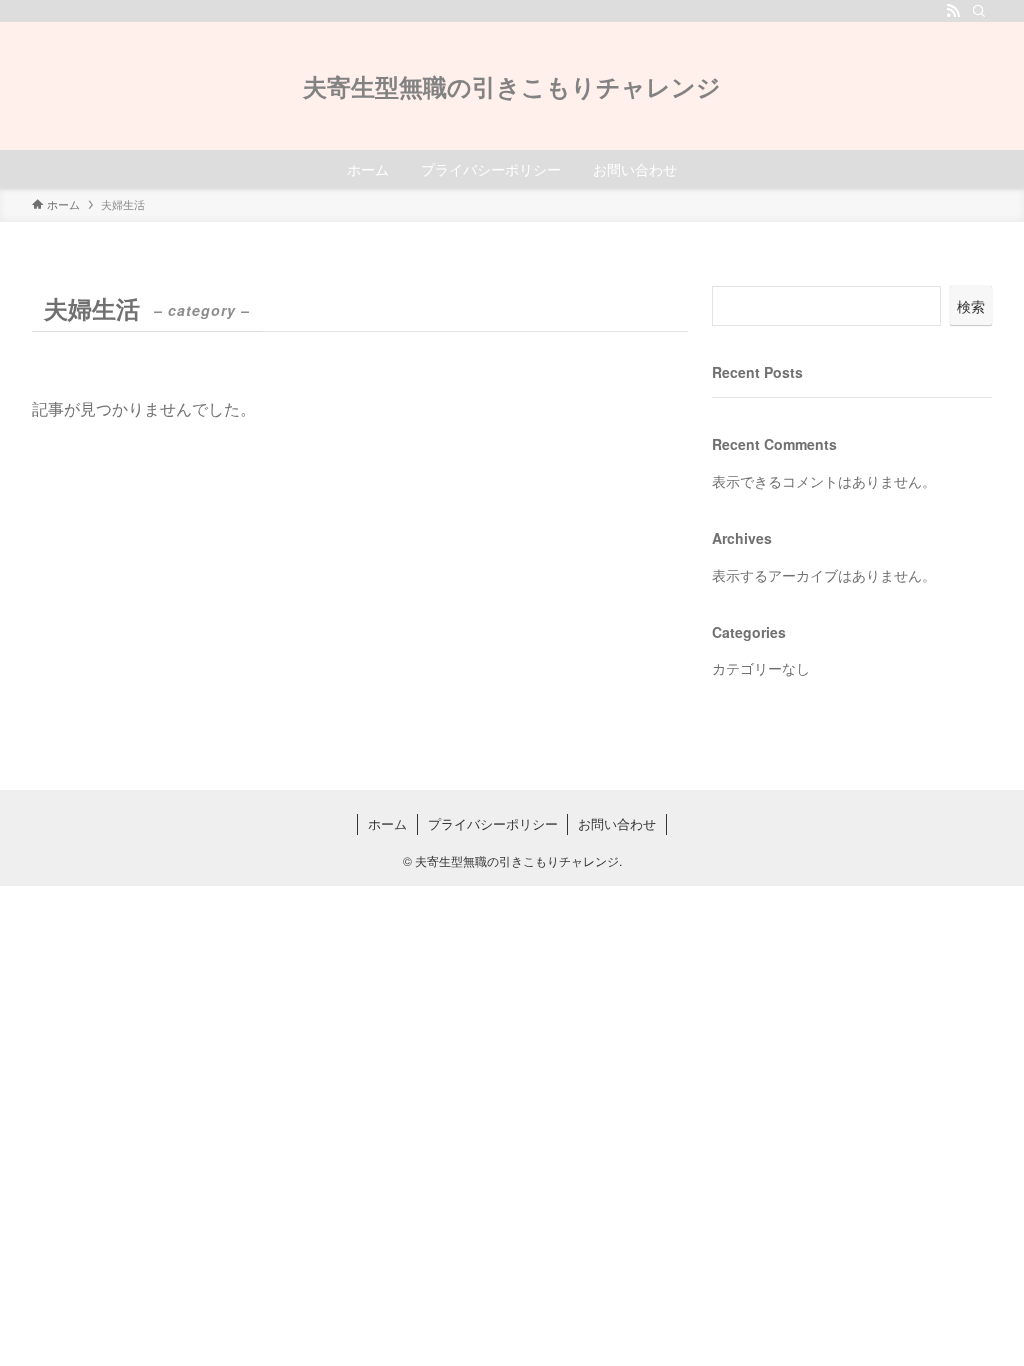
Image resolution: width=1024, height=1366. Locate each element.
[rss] (953, 11)
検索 (971, 306)
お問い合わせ (617, 823)
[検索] (979, 11)
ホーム (387, 823)
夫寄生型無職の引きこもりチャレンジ (512, 86)
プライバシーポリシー (493, 823)
